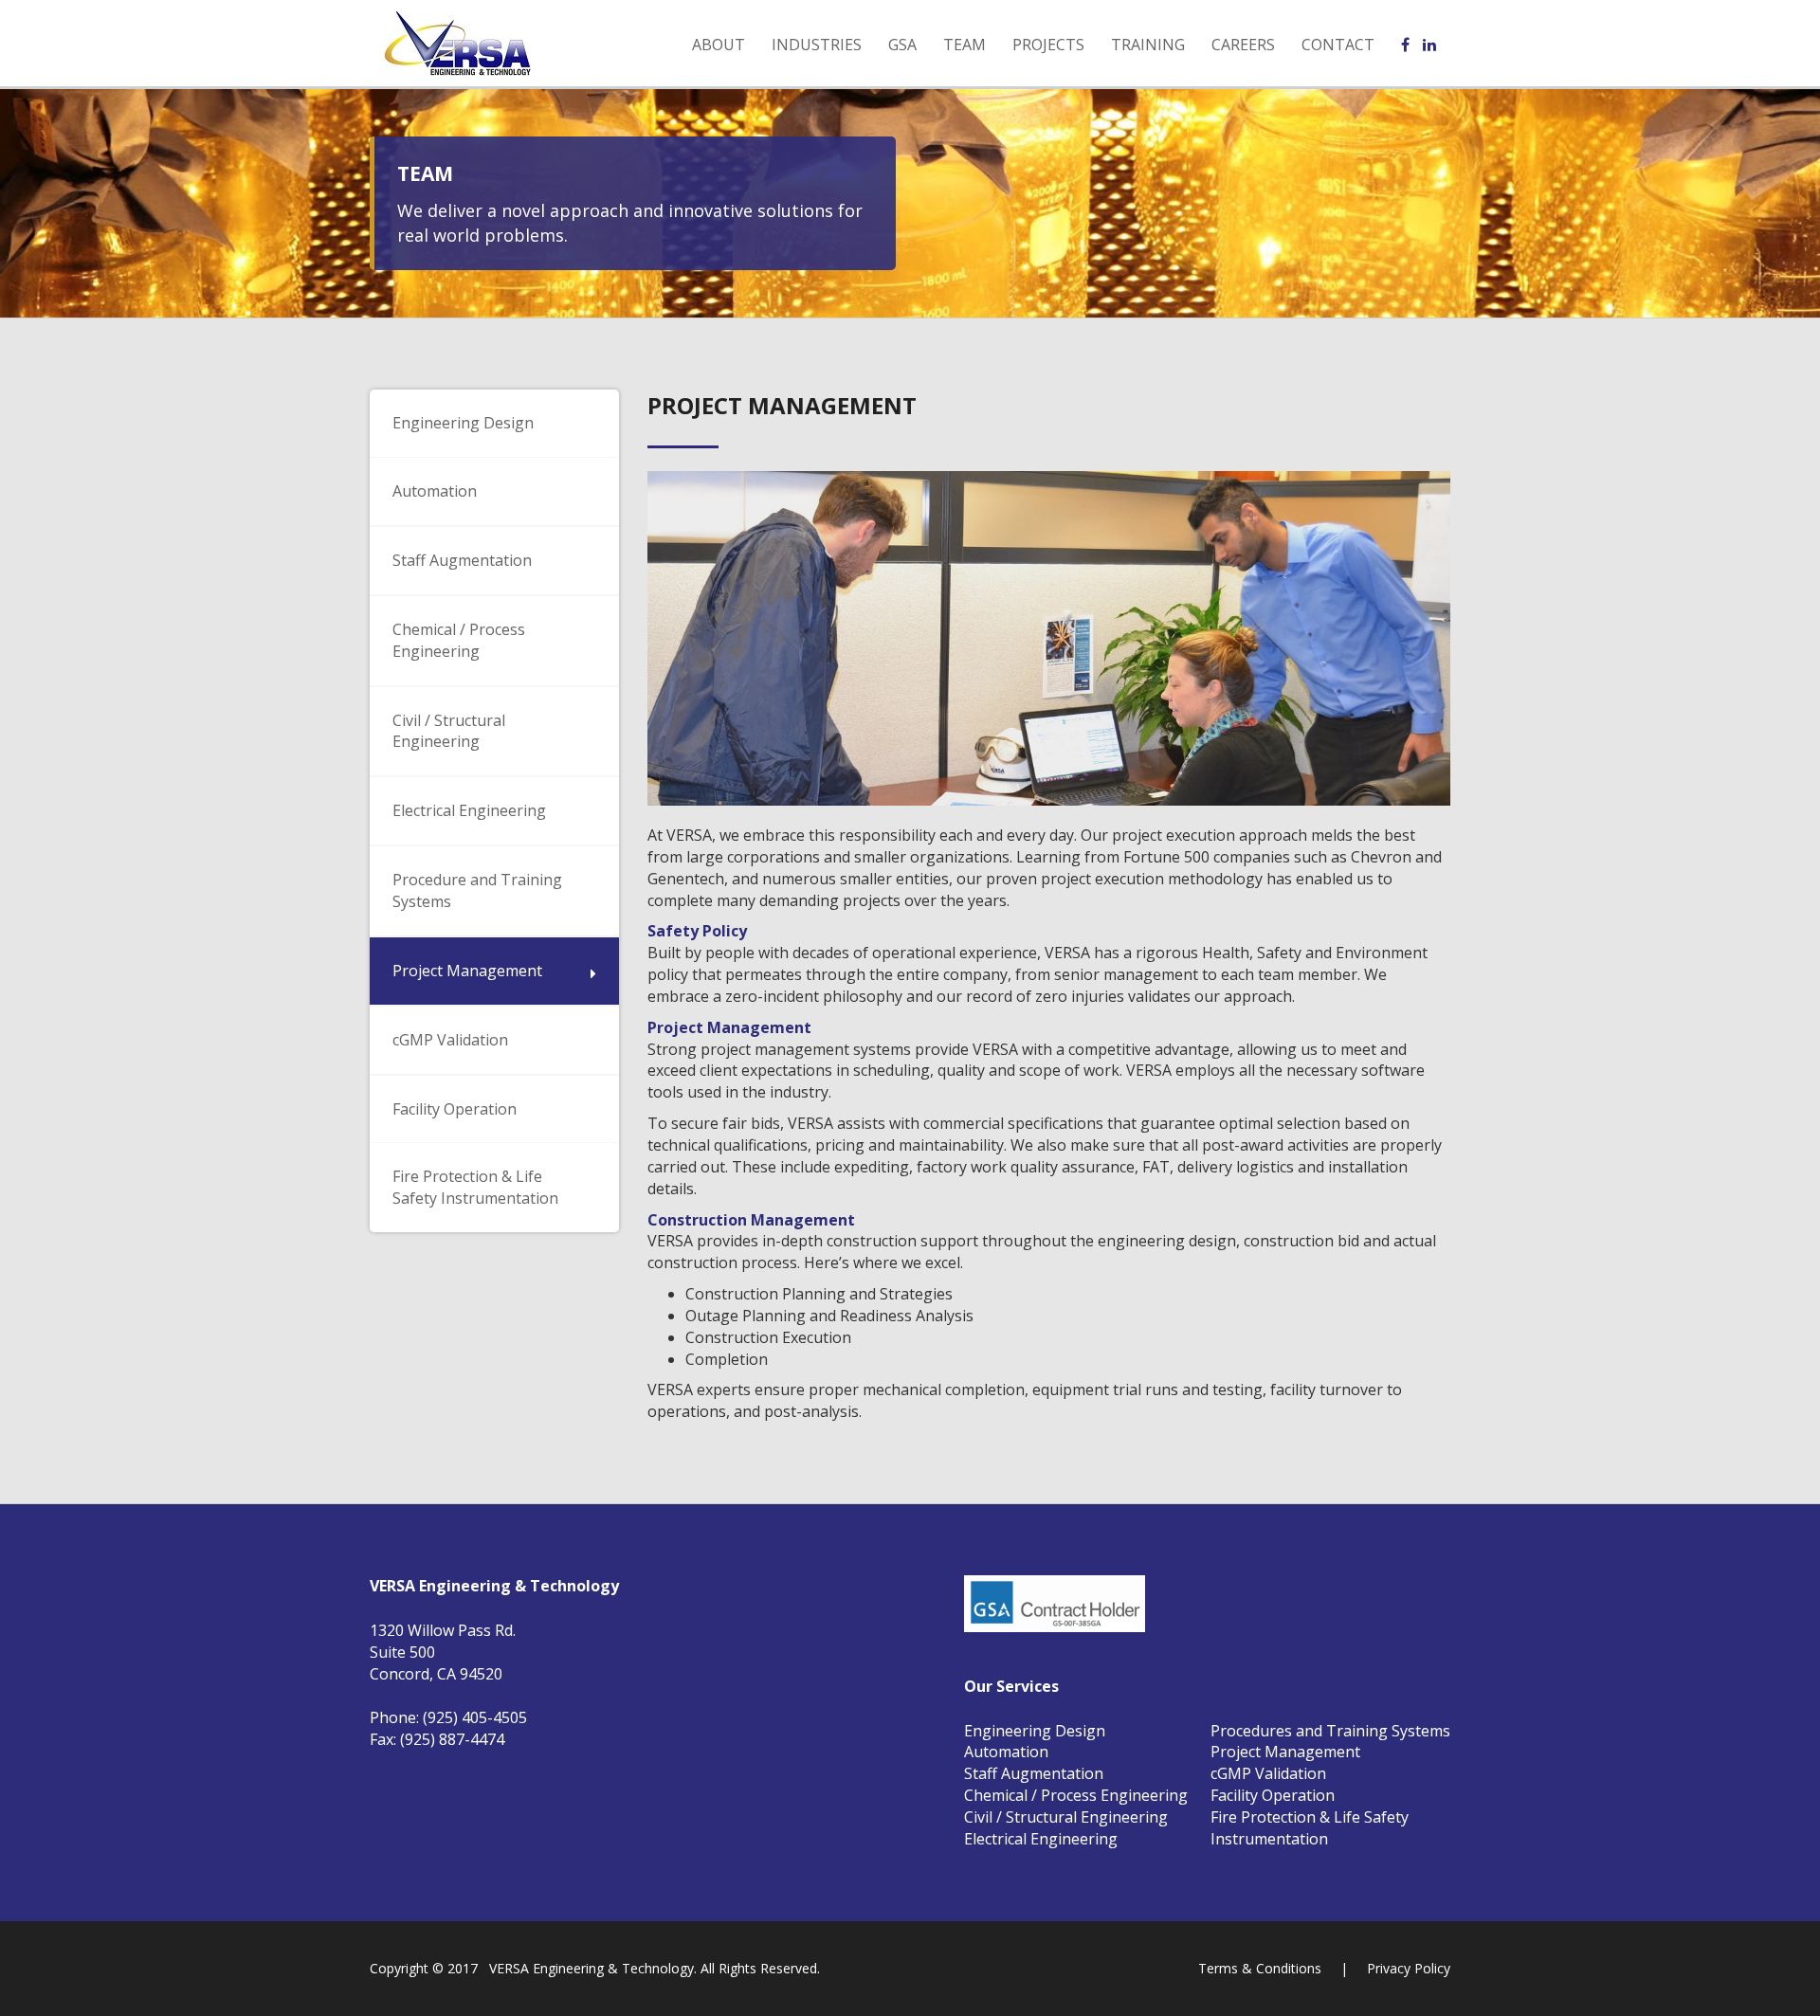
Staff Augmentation (1034, 1773)
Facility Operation (1273, 1795)
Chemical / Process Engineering (1076, 1795)
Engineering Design (1035, 1731)
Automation (1006, 1752)
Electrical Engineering (1041, 1839)
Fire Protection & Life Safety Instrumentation (1310, 1828)
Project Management (1285, 1752)
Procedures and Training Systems (1330, 1731)
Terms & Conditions (1260, 1968)
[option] (1049, 638)
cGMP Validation (1268, 1773)
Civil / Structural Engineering (1066, 1817)
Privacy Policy (1409, 1968)
